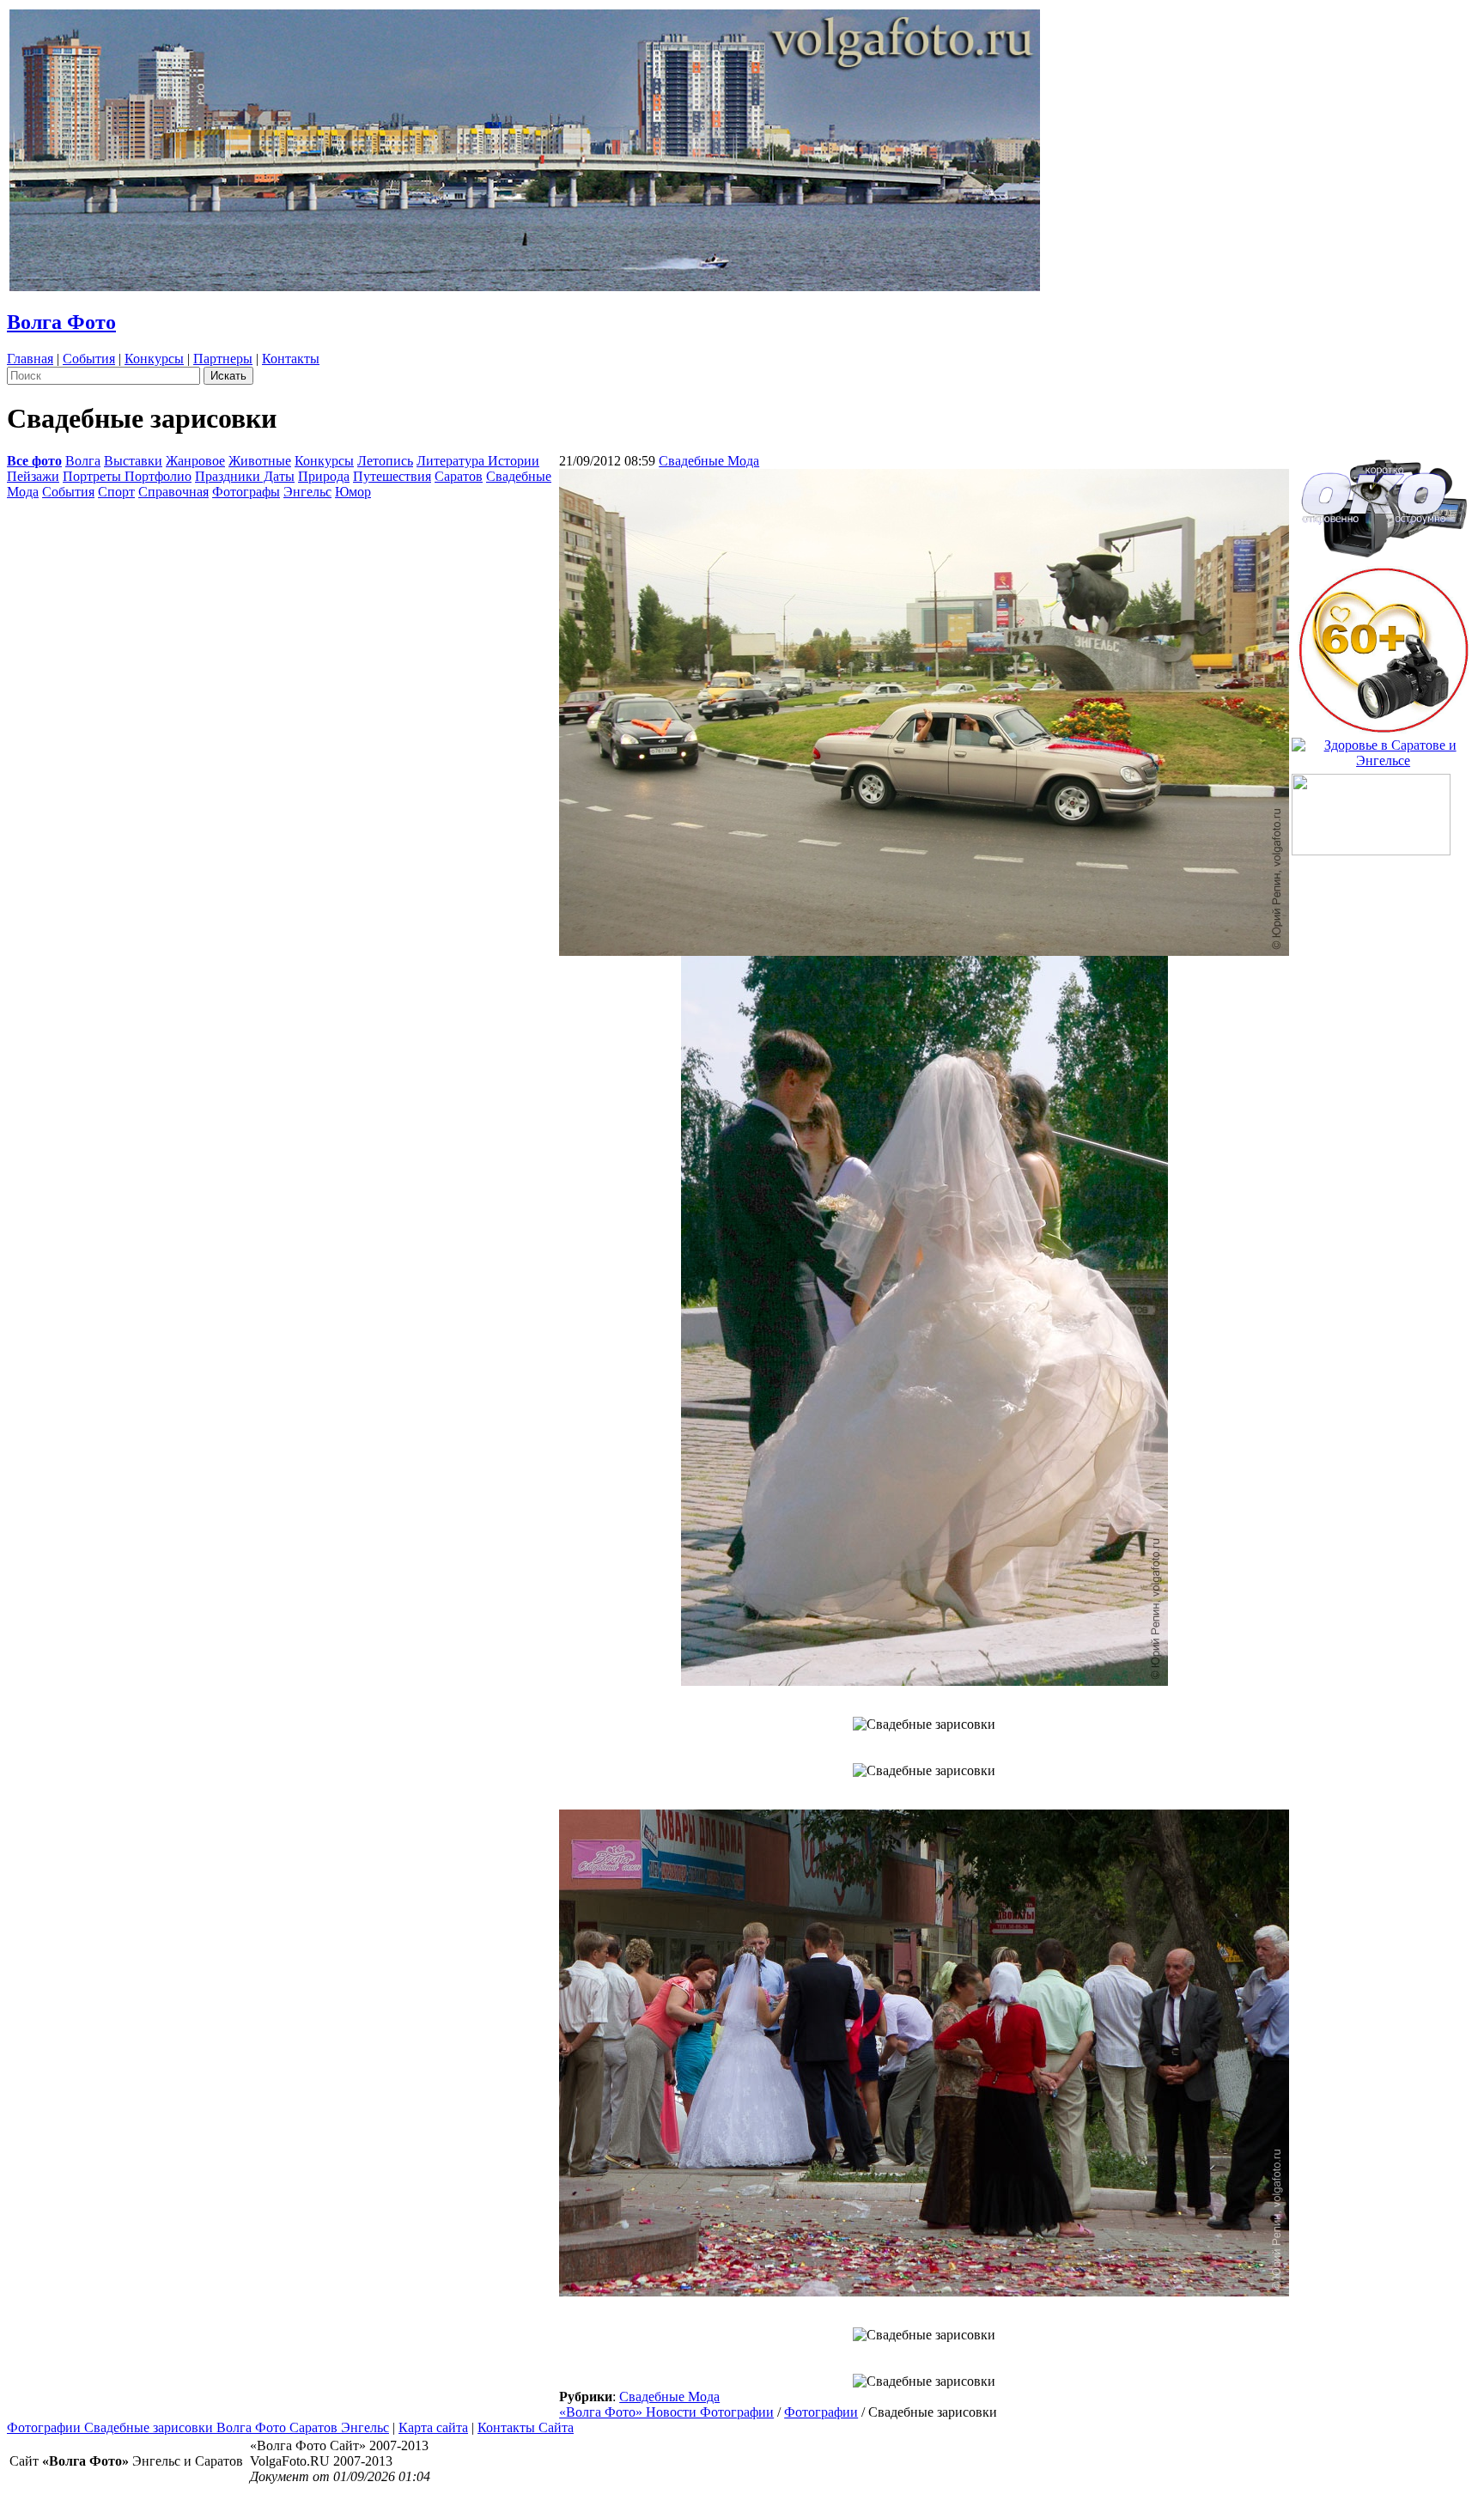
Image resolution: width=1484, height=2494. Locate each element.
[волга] (1384, 503)
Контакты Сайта (526, 2427)
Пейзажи (33, 476)
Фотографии (821, 2412)
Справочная (173, 492)
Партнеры (223, 359)
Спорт (116, 492)
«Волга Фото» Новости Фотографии (666, 2412)
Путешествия (392, 476)
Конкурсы (154, 359)
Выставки (133, 461)
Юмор (353, 492)
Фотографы (246, 492)
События (89, 359)
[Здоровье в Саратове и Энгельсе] (1383, 748)
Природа (324, 476)
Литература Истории (478, 461)
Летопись (385, 461)
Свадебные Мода (709, 461)
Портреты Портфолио (127, 476)
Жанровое (195, 461)
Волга (83, 461)
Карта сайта (433, 2427)
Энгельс (307, 492)
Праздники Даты (245, 476)
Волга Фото (61, 322)
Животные (260, 461)
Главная (30, 359)
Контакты (291, 359)
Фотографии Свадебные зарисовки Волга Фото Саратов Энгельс (198, 2427)
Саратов (459, 476)
